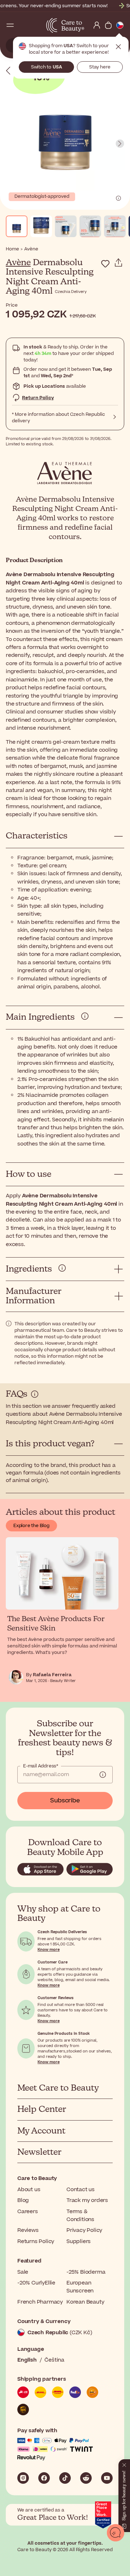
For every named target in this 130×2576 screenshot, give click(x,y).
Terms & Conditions (80, 2215)
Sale (23, 2272)
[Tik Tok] (65, 2478)
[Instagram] (23, 2478)
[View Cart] (108, 25)
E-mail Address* (41, 1766)
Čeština (54, 2360)
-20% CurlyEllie (36, 2283)
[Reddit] (86, 2478)
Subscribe (65, 1801)
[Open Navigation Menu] (10, 25)
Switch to (47, 67)
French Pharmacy (40, 2302)
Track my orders (87, 2200)
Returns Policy (36, 2241)
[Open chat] (116, 2533)
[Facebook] (44, 2478)
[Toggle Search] (22, 25)
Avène (18, 263)
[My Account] (97, 25)
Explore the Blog (31, 1526)
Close (118, 47)
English (27, 2360)
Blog (23, 2200)
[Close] (124, 2464)
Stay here (100, 67)
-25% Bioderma (86, 2272)
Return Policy (38, 398)
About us (29, 2190)
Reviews (28, 2230)
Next (120, 144)
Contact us (81, 2190)
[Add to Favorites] (105, 264)
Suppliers (79, 2241)
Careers (28, 2212)
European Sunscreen (80, 2287)
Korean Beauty (85, 2302)
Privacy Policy (84, 2230)
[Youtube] (107, 2478)
